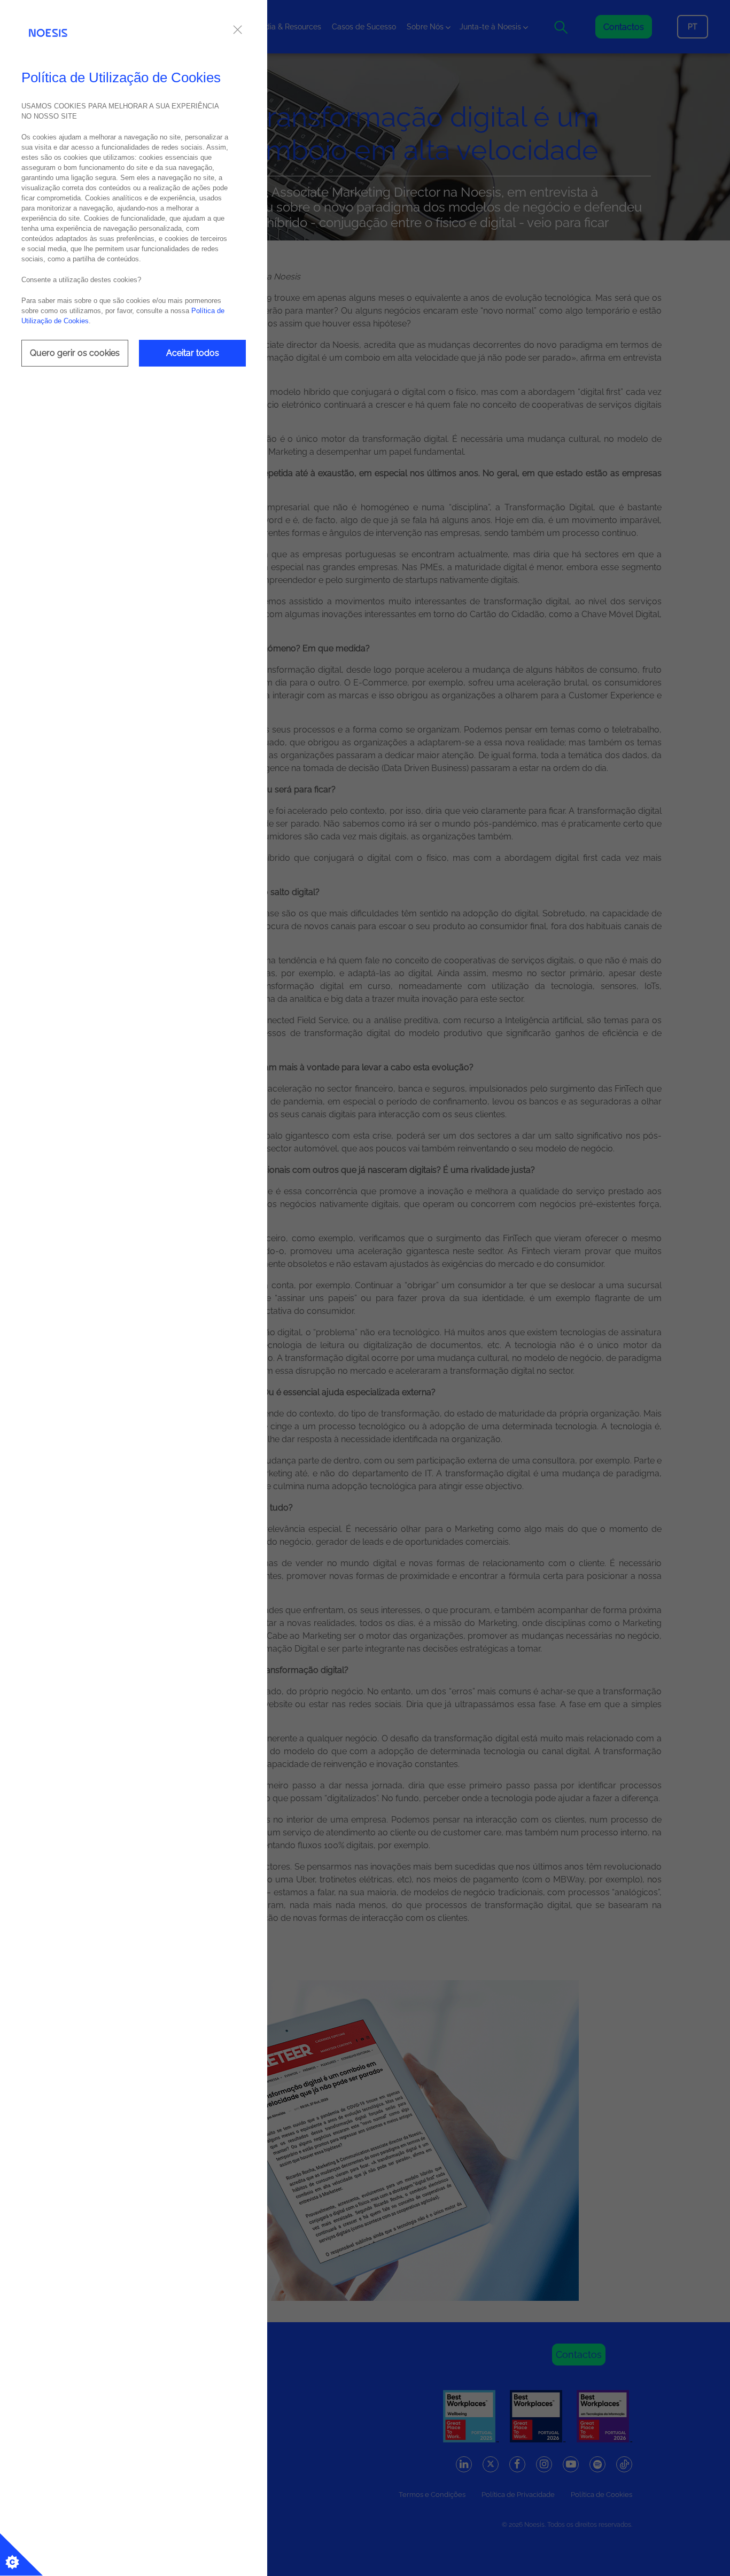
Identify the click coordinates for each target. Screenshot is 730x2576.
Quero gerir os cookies (75, 353)
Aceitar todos (193, 353)
